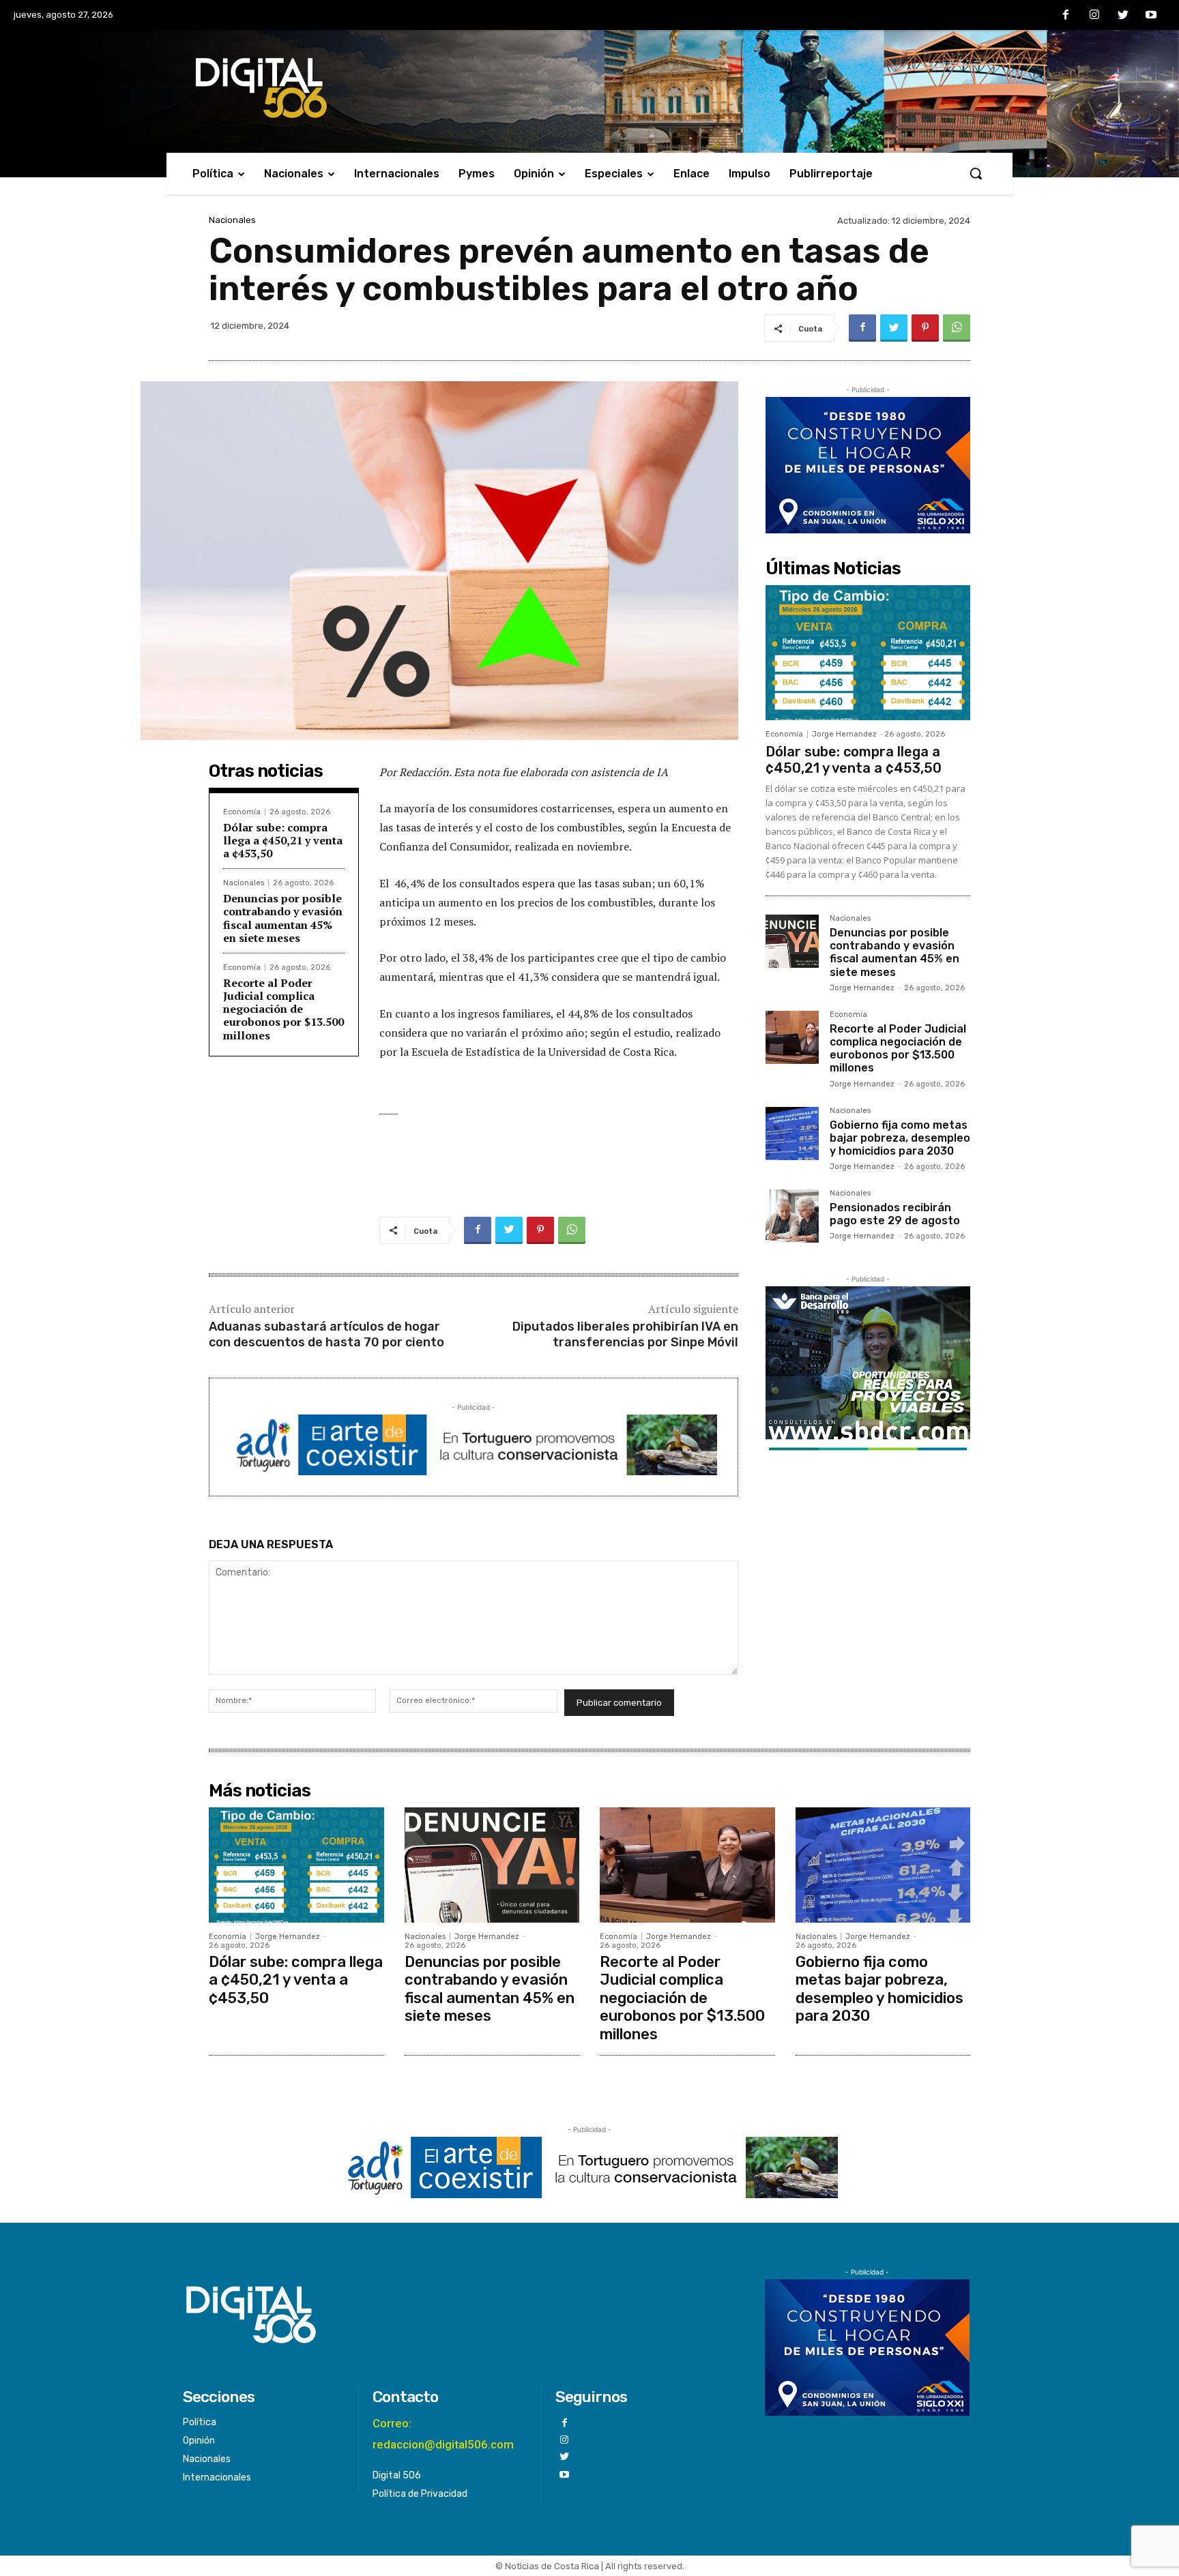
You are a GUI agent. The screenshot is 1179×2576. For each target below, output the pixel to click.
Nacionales (232, 220)
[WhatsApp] (957, 328)
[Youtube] (1151, 16)
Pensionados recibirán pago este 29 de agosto (895, 1214)
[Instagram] (1094, 16)
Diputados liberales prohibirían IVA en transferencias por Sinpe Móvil (625, 1334)
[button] (976, 173)
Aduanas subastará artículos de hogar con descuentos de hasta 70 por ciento (326, 1334)
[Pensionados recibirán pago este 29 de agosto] (792, 1216)
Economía (242, 812)
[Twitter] (1123, 16)
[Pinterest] (925, 328)
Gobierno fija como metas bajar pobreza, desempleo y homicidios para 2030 (900, 1138)
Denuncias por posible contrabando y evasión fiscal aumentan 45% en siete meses (283, 918)
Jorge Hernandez (844, 734)
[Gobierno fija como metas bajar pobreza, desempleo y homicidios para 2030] (792, 1134)
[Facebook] (1066, 16)
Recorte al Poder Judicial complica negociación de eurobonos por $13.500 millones (283, 1009)
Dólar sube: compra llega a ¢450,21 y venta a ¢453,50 (283, 840)
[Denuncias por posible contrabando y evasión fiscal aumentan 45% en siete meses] (792, 941)
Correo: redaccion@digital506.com (443, 2434)
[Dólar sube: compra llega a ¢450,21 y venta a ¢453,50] (868, 653)
